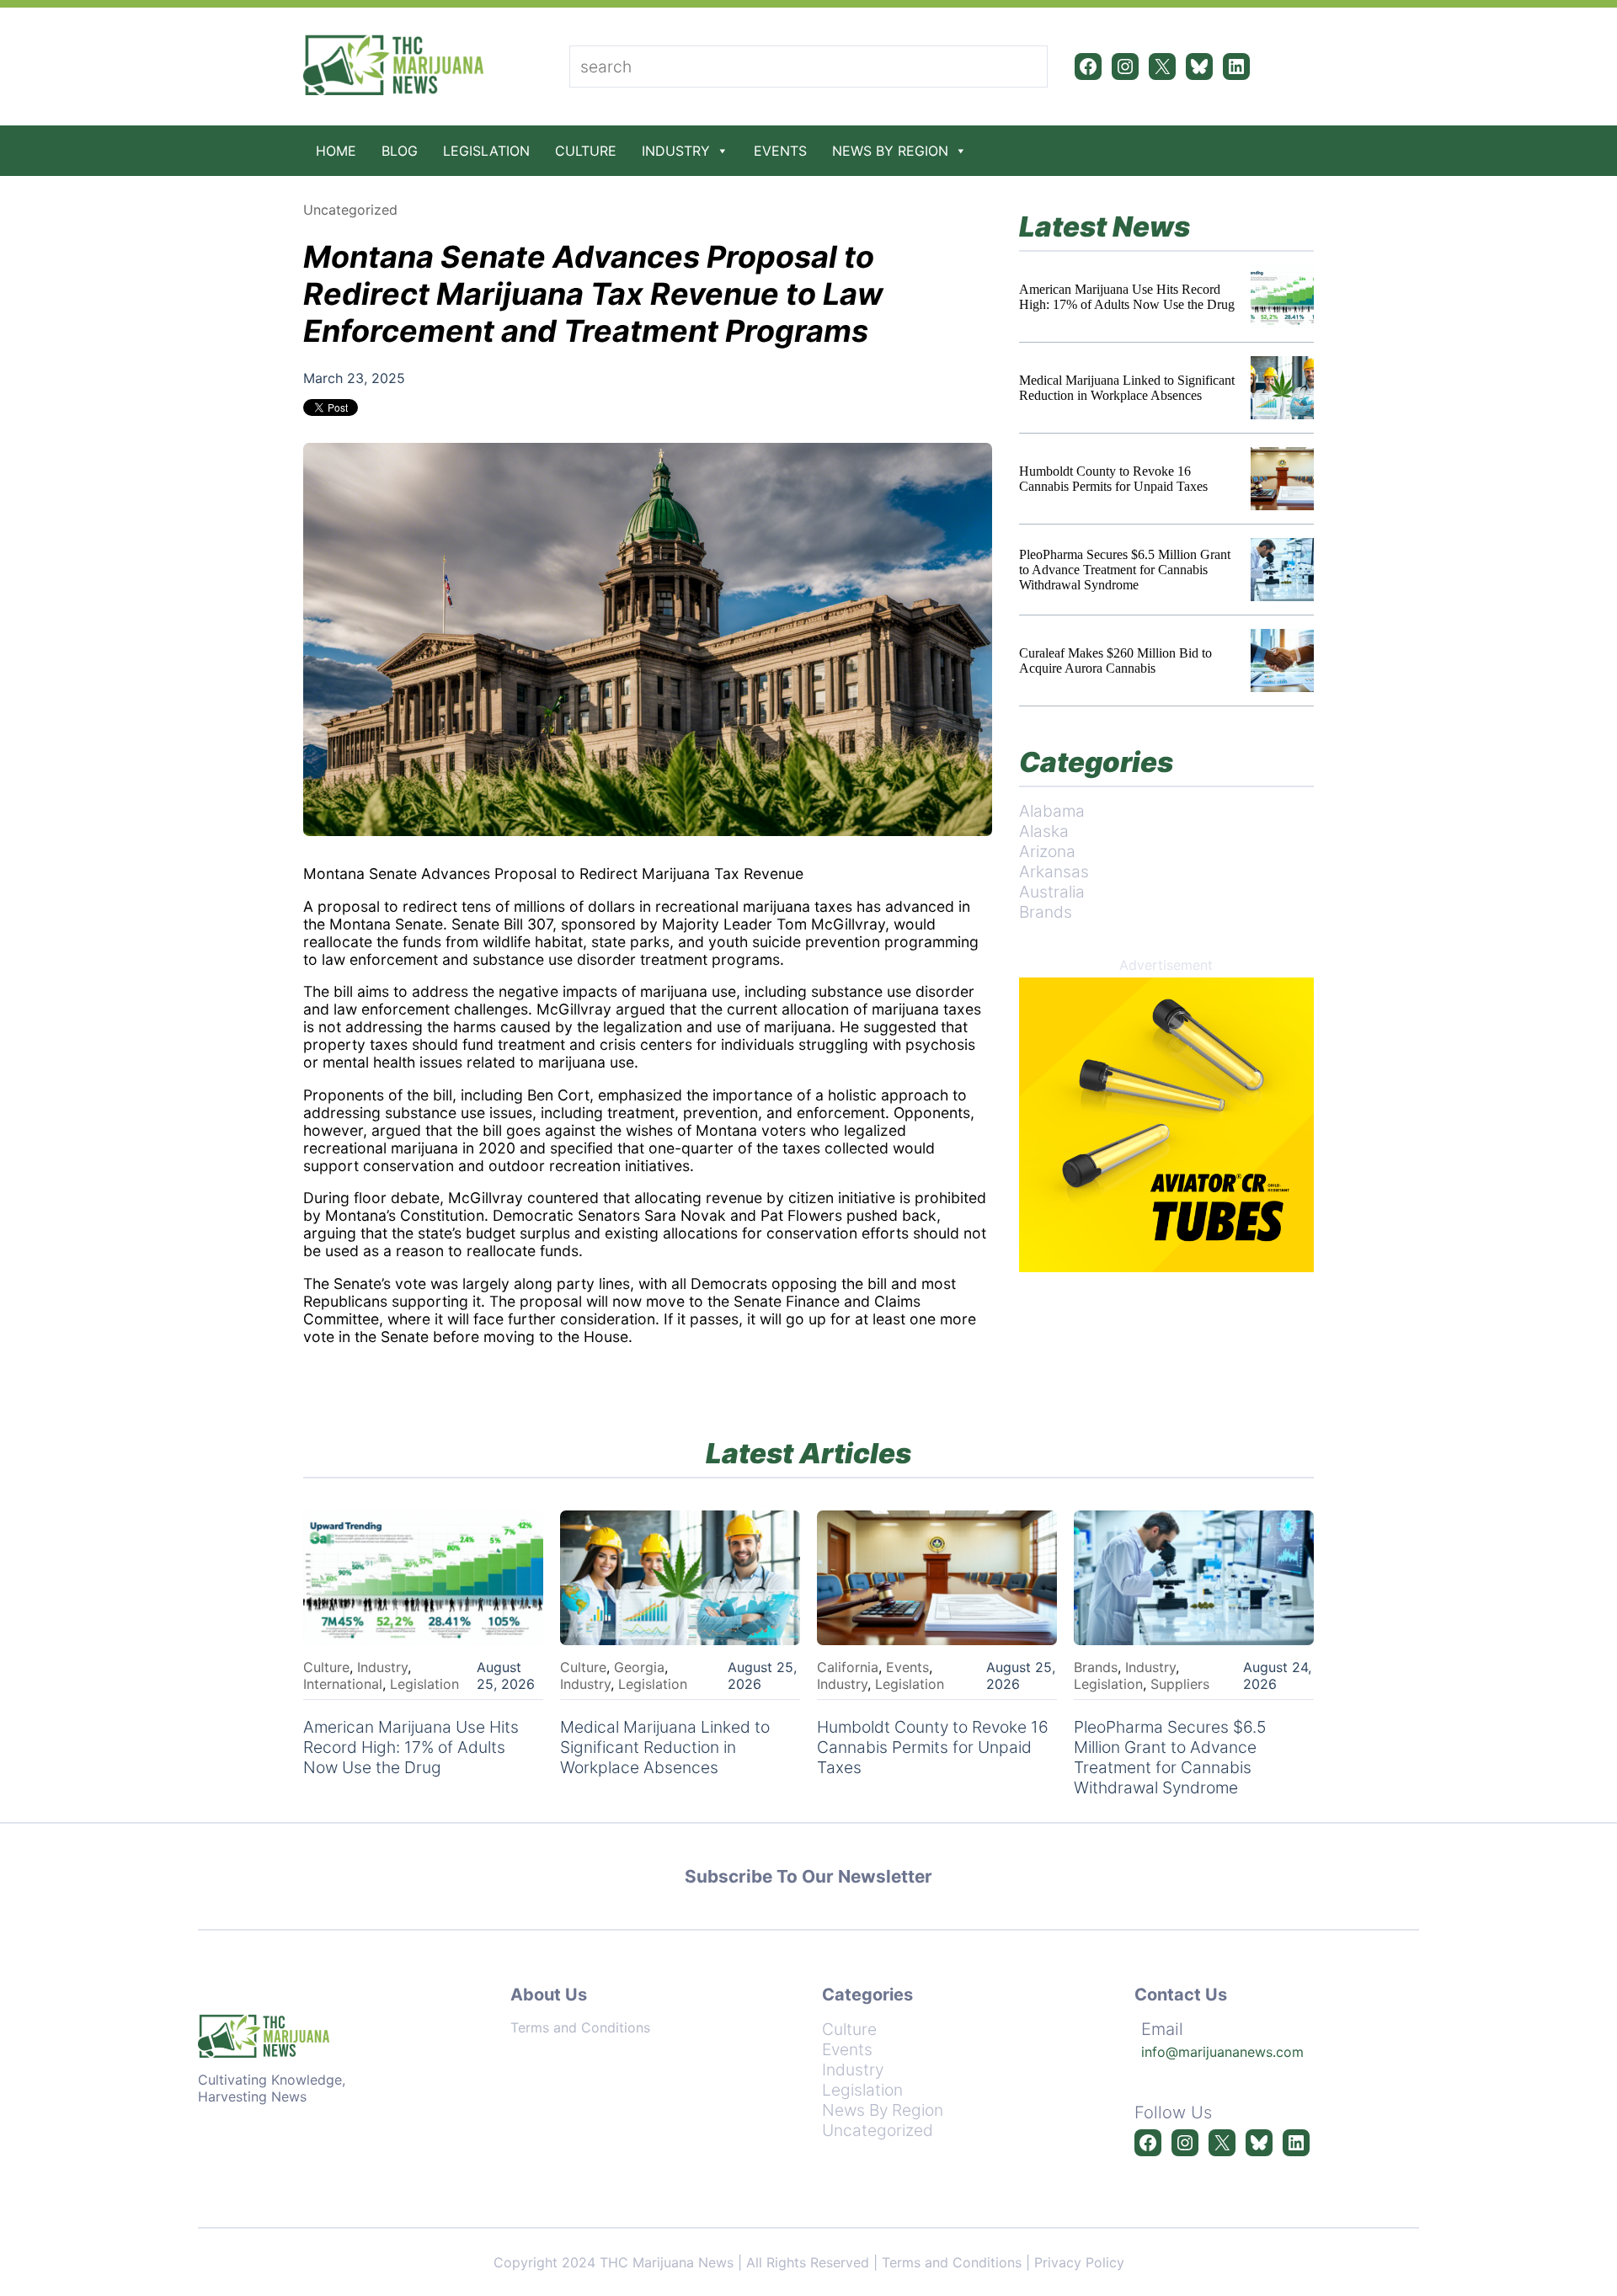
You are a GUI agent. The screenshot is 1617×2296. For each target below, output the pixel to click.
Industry (676, 151)
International (343, 1684)
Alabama (1052, 811)
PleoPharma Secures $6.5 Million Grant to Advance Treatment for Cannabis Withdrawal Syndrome (1125, 570)
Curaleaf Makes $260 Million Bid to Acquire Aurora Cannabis (1115, 661)
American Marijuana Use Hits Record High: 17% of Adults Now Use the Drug (1127, 297)
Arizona (1047, 851)
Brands (1046, 912)
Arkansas (1054, 871)
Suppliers (1180, 1684)
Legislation (486, 151)
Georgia (639, 1667)
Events (780, 151)
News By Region (890, 151)
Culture (586, 151)
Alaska (1044, 831)
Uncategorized (350, 210)
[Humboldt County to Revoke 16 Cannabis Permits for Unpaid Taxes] (1282, 479)
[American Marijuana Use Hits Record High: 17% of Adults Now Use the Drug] (1282, 297)
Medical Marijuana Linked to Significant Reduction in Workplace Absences (1127, 388)
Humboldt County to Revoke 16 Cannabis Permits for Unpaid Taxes (1113, 479)
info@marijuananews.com (1222, 2052)
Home (336, 151)
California (848, 1667)
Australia (1052, 892)
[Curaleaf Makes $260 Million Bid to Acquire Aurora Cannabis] (1282, 661)
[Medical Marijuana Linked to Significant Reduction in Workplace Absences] (1282, 388)
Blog (400, 151)
